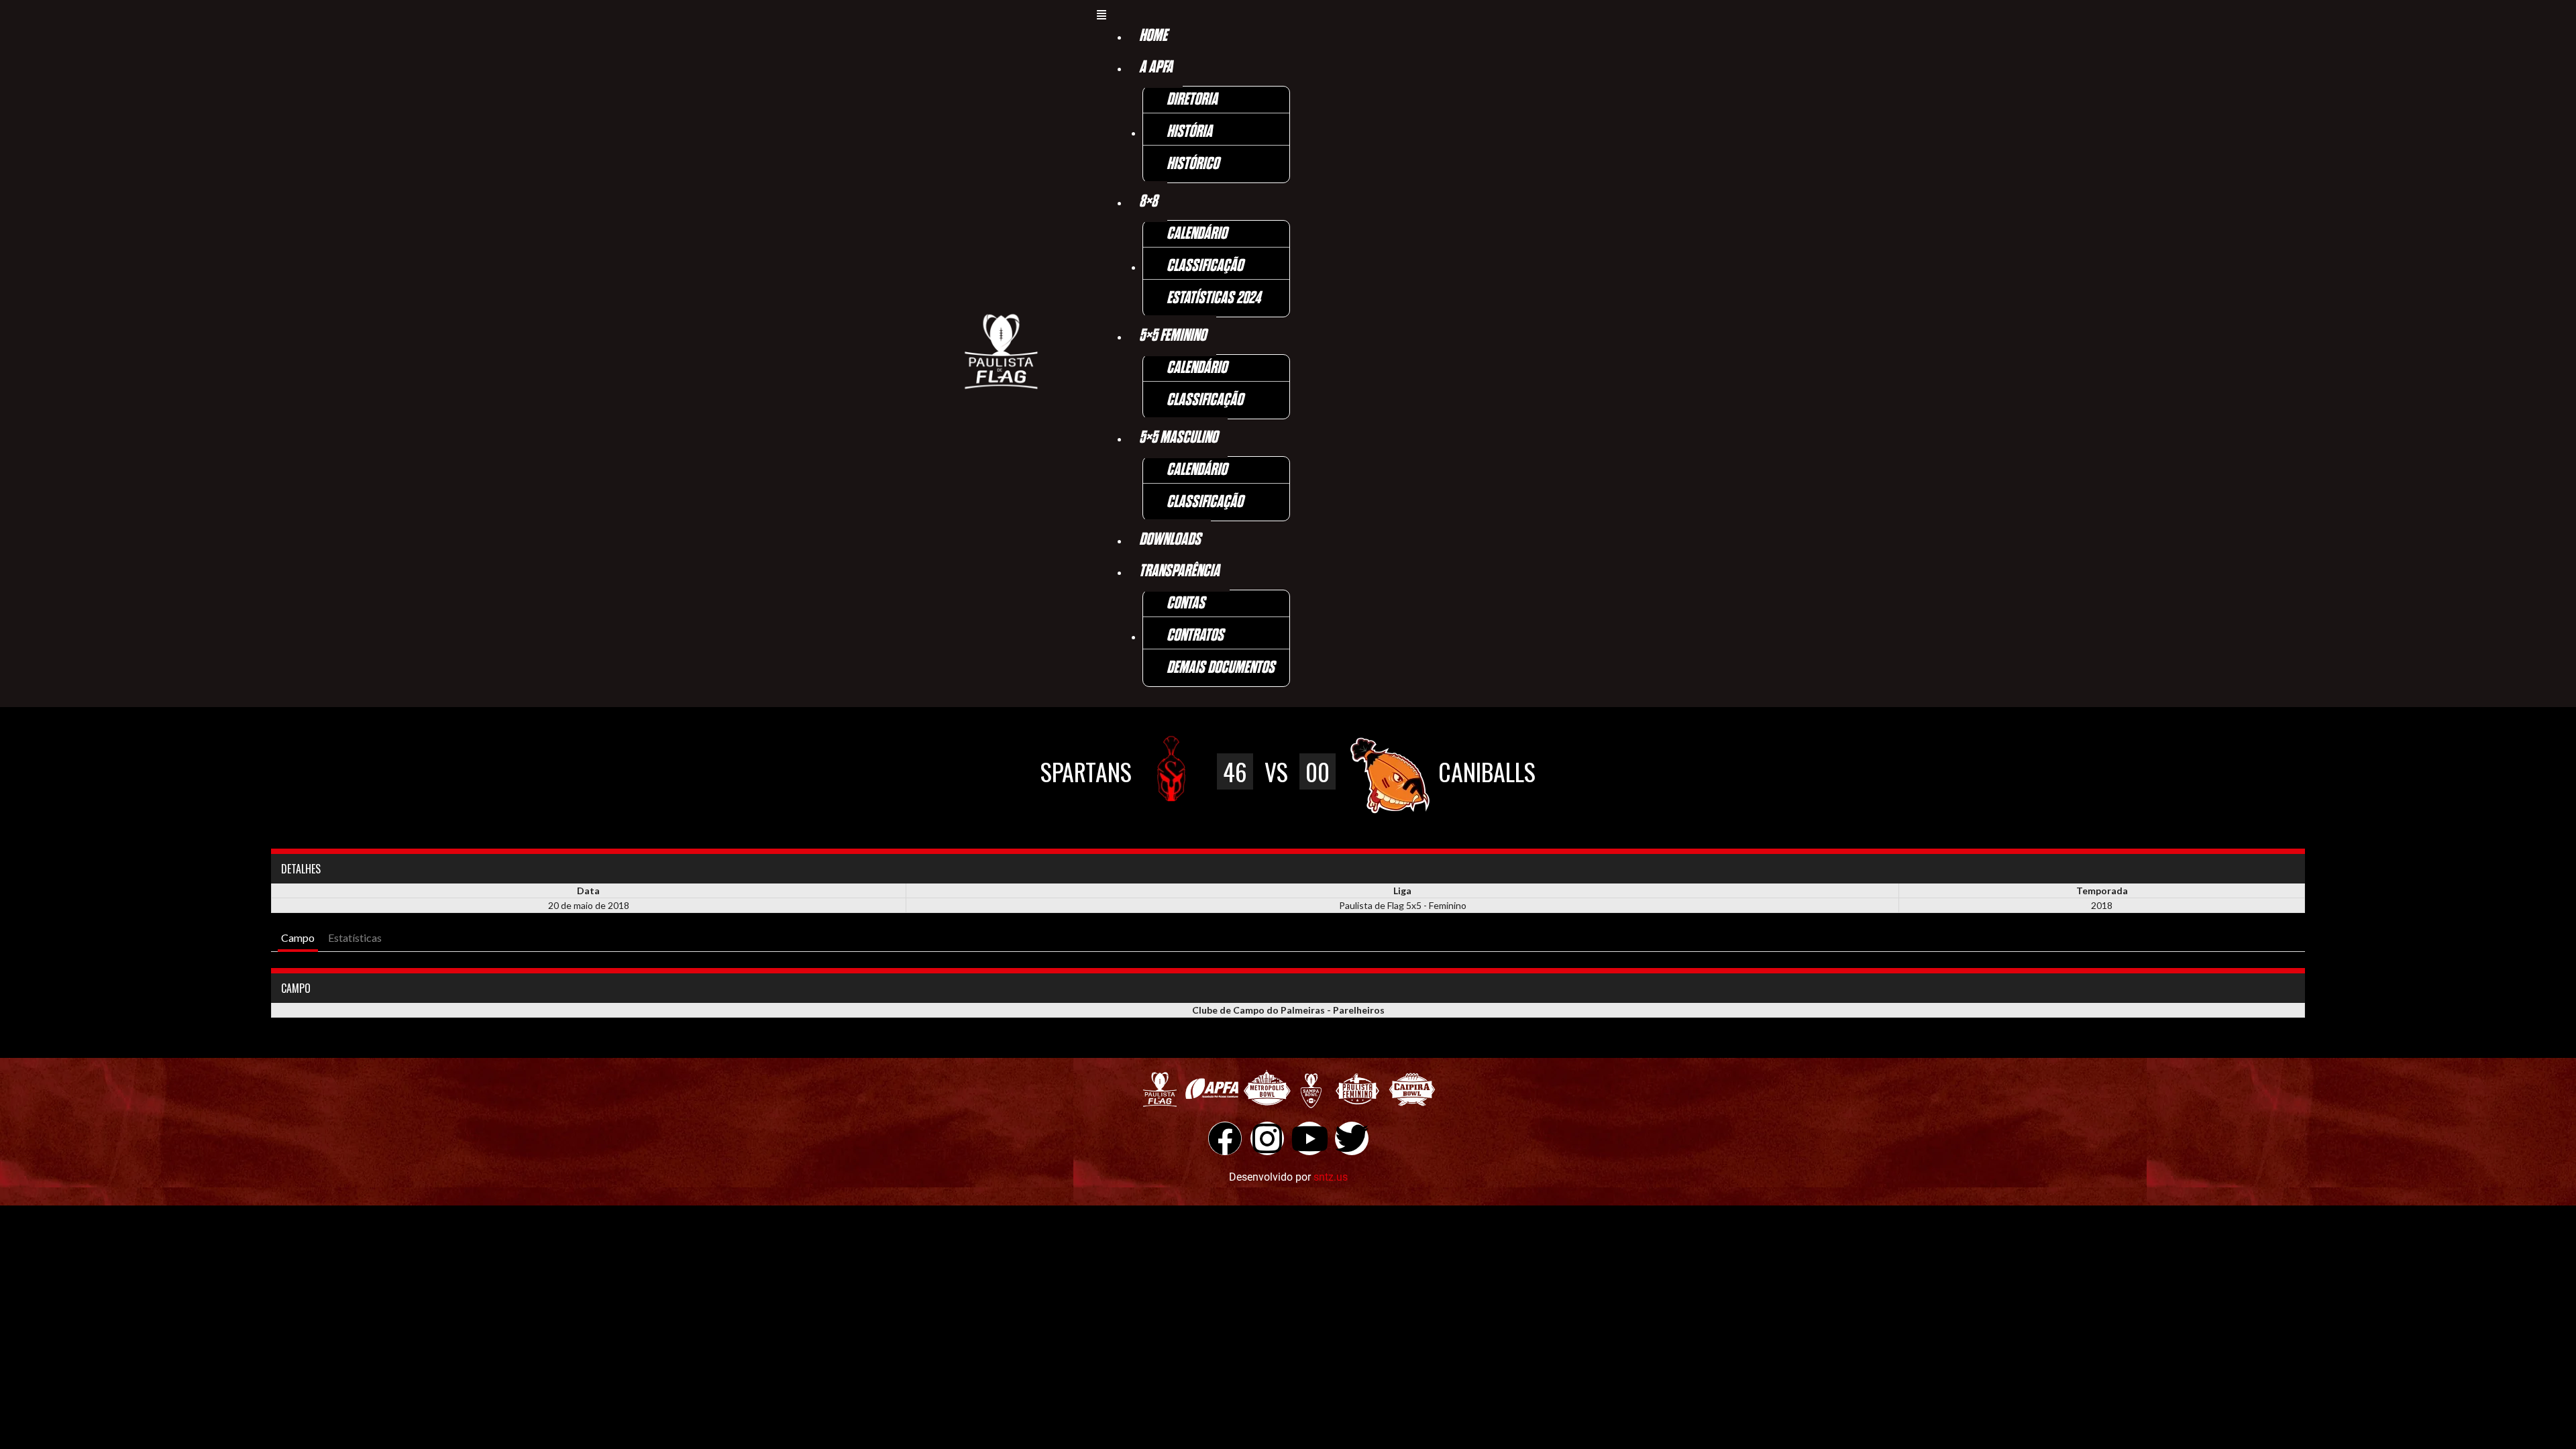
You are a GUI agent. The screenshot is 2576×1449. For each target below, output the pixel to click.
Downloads (1170, 540)
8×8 (1148, 202)
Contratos (1195, 636)
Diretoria (1192, 100)
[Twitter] (1352, 1138)
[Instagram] (1267, 1138)
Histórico (1193, 164)
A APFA (1156, 67)
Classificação (1205, 266)
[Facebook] (1225, 1138)
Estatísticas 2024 (1214, 298)
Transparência (1179, 571)
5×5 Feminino (1173, 336)
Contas (1186, 603)
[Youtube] (1309, 1138)
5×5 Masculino (1178, 438)
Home (1153, 36)
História (1189, 132)
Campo (298, 937)
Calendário (1197, 234)
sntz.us (1331, 1177)
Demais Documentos (1221, 668)
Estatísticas (355, 937)
